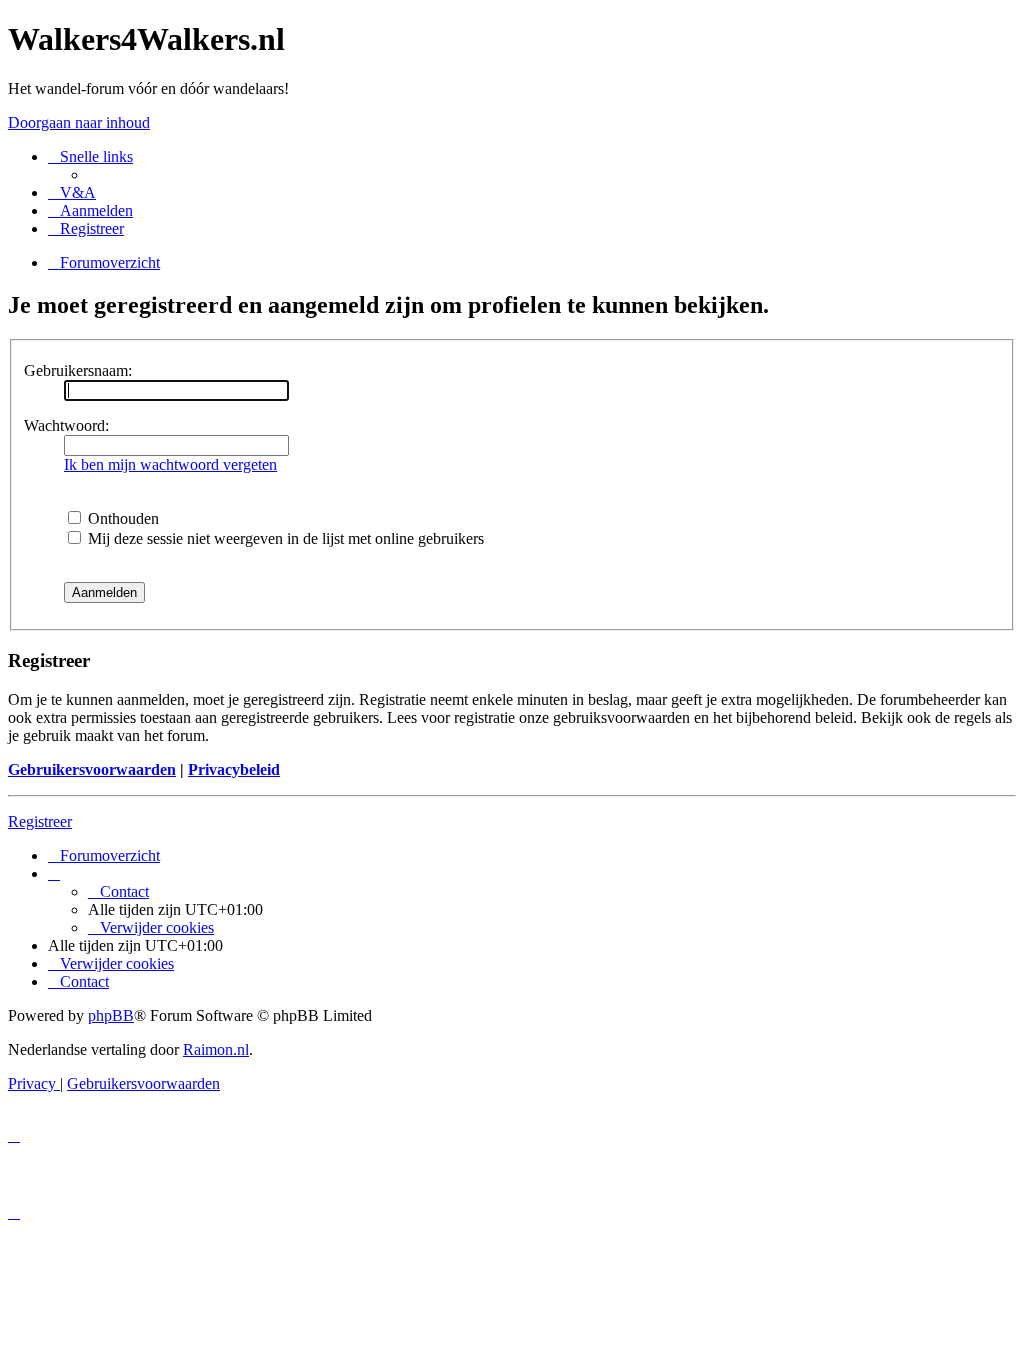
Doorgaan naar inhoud (79, 122)
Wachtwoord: (66, 425)
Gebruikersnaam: (78, 370)
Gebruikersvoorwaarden (92, 769)
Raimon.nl (216, 1049)
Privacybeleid (234, 769)
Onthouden (121, 518)
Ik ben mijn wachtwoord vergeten (170, 464)
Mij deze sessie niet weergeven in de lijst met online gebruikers (284, 538)
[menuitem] (72, 192)
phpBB (111, 1015)
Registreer (40, 821)
